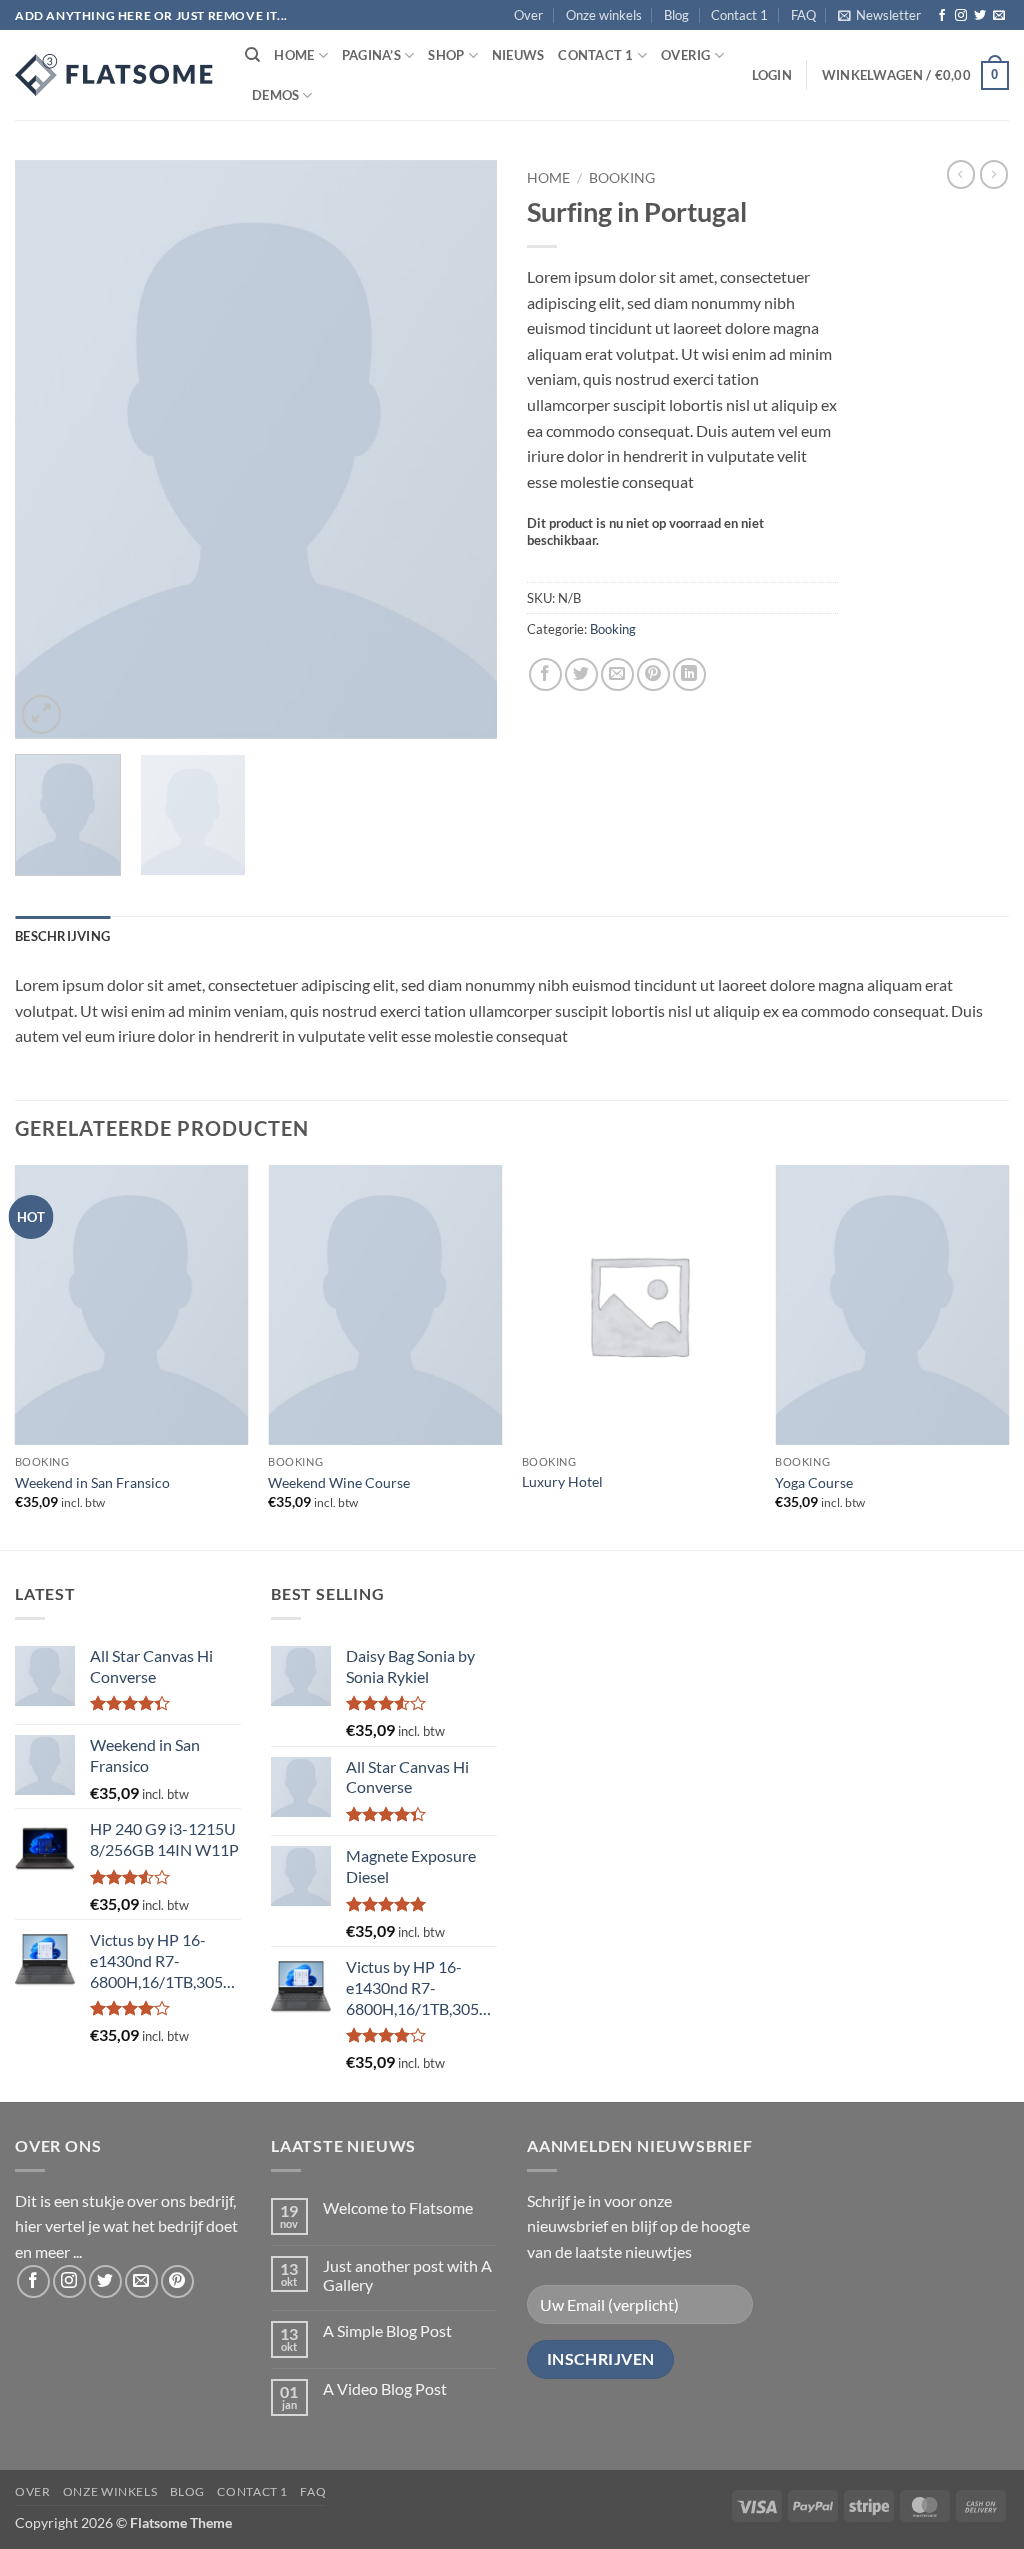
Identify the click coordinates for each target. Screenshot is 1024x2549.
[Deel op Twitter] (581, 674)
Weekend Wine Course (339, 1482)
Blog (676, 15)
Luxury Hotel (562, 1481)
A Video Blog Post (385, 2388)
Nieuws (518, 55)
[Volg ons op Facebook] (942, 16)
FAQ (803, 15)
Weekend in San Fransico (92, 1482)
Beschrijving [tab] (62, 936)
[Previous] (50, 450)
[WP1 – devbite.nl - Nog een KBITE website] (115, 75)
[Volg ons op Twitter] (980, 16)
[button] (879, 15)
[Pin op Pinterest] (653, 674)
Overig (686, 55)
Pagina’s (371, 55)
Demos (275, 95)
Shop (446, 55)
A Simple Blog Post (387, 2330)
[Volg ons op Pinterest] (177, 2281)
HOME (294, 55)
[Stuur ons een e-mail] (999, 16)
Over (528, 15)
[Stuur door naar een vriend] (617, 674)
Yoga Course (814, 1482)
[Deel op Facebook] (545, 674)
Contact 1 (739, 15)
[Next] (462, 450)
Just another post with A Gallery (407, 2275)
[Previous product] (994, 174)
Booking (622, 178)
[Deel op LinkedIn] (689, 674)
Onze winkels (604, 15)
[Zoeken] (252, 55)
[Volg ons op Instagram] (961, 16)
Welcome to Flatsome (398, 2207)
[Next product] (961, 174)
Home (548, 178)
